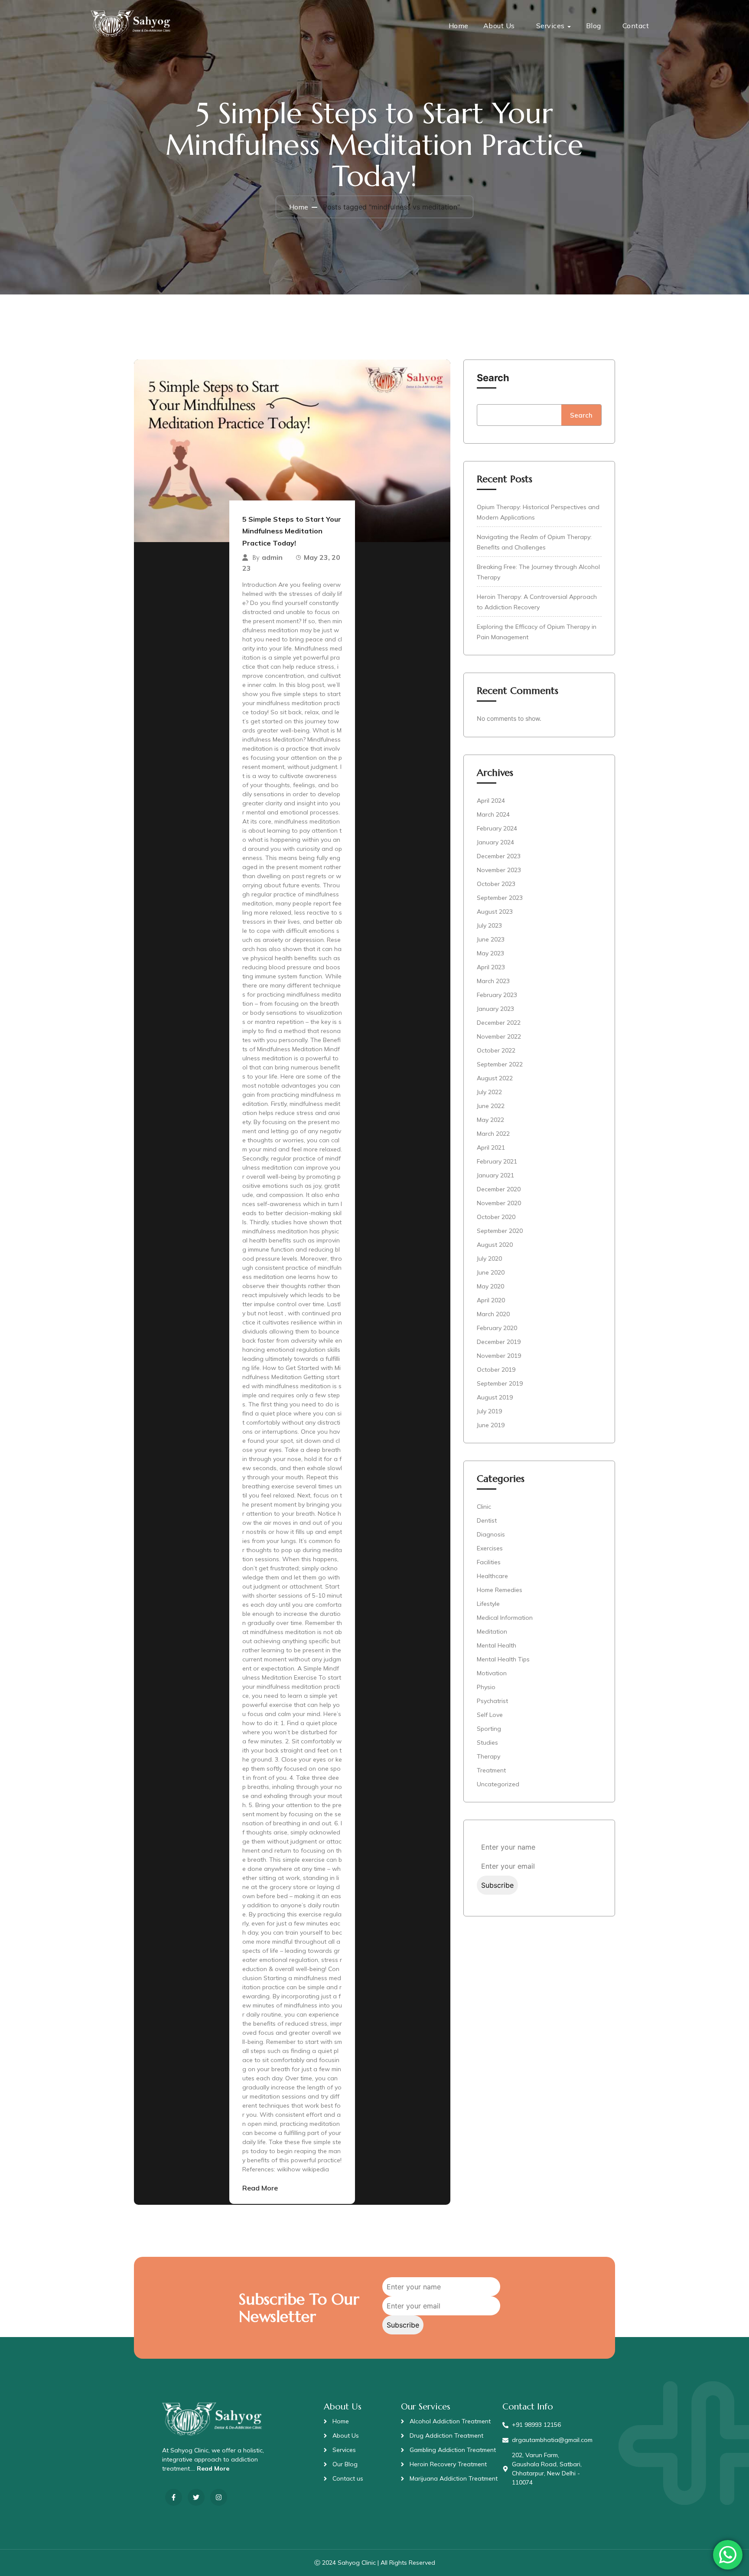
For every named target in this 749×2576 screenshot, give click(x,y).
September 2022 (500, 1064)
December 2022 (499, 1023)
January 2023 (495, 1009)
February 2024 (497, 828)
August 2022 (495, 1078)
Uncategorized (498, 1784)
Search (493, 378)
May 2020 (490, 1286)
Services (550, 26)
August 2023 (495, 912)
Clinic (484, 1507)
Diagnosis (491, 1534)
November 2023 (499, 870)
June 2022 (491, 1106)
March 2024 (493, 814)
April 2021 (491, 1147)
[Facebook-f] (174, 2497)
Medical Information (505, 1618)
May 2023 (490, 953)
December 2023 (499, 856)
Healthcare (492, 1576)
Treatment (491, 1770)
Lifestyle (488, 1604)
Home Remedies (500, 1590)
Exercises (490, 1548)
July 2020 (489, 1259)
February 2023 (497, 995)
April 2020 (491, 1300)
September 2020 (500, 1231)
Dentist (487, 1520)
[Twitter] (196, 2497)
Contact (636, 26)
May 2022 (490, 1120)
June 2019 (491, 1425)
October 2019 (496, 1370)
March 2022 (493, 1134)
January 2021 (495, 1175)
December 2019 (499, 1342)
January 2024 (495, 842)
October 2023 (496, 884)
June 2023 (491, 939)
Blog (594, 26)
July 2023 (489, 925)
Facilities (489, 1562)
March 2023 (493, 981)
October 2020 (496, 1217)
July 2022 (489, 1092)
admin (272, 557)
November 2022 (499, 1036)
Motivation (492, 1673)
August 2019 (495, 1397)
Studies (487, 1742)
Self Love (490, 1715)
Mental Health (497, 1645)
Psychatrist (492, 1701)
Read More (260, 2188)
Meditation (492, 1631)
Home (459, 26)
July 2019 (489, 1411)
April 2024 (491, 801)
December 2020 (499, 1189)
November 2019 (499, 1356)
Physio (486, 1687)
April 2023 (491, 967)
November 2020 (499, 1203)
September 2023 (500, 898)
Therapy (488, 1756)
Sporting (489, 1729)
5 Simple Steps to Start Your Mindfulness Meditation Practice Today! (292, 531)
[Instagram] (219, 2497)
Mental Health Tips (503, 1659)
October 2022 (496, 1050)
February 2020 (497, 1328)
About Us (499, 26)
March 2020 (493, 1314)
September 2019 (500, 1383)
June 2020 (491, 1272)
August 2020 (495, 1245)
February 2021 (497, 1161)
